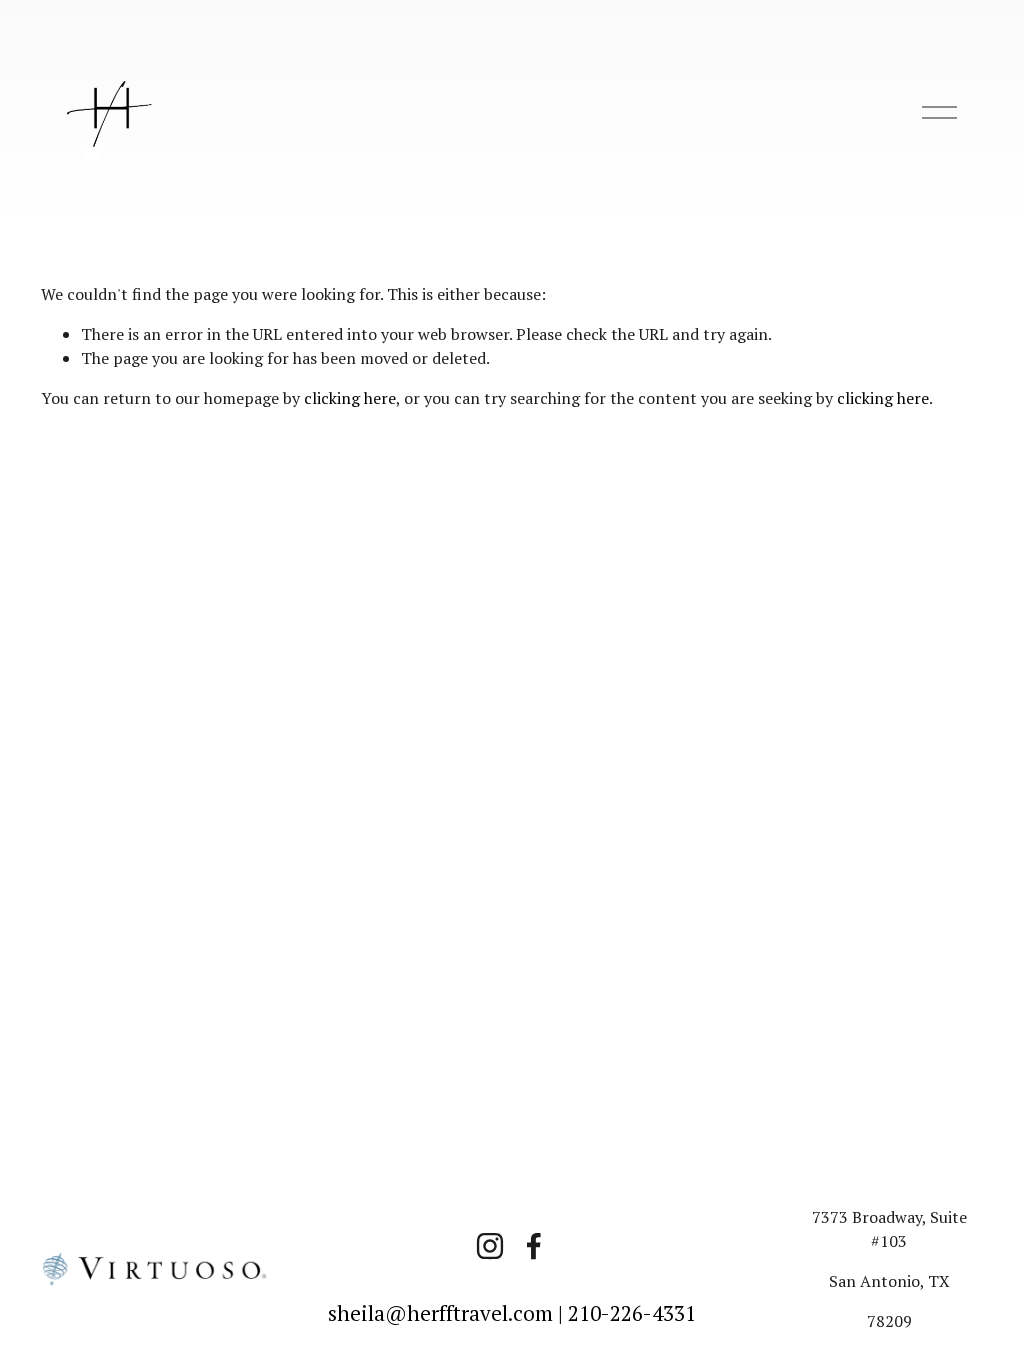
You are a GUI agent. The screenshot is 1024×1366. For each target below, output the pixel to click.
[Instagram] (490, 1246)
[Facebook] (534, 1246)
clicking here (350, 398)
